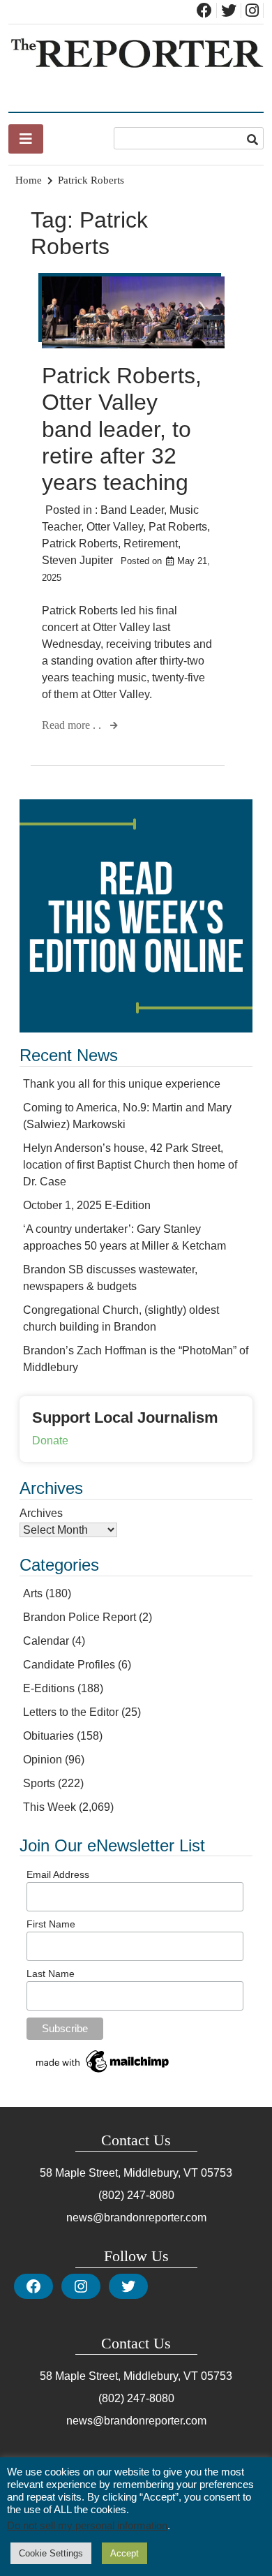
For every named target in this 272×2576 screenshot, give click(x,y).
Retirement (151, 543)
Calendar (46, 1641)
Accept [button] (124, 2553)
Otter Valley (115, 527)
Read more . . (73, 725)
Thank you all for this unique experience (122, 1084)
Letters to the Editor (71, 1712)
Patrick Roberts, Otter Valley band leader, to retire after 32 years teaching (122, 429)
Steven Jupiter (77, 560)
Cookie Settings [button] (51, 2553)
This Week (50, 1807)
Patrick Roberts (80, 543)
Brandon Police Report (80, 1617)
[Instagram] (81, 2286)
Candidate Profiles (69, 1665)
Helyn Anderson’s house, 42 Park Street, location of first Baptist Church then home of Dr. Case (130, 1165)
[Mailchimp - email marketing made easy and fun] (103, 2073)
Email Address (58, 1874)
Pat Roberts (178, 527)
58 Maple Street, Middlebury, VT (119, 2173)
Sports (39, 1783)
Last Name (51, 1974)
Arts (33, 1593)
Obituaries (48, 1736)
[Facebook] (33, 2286)
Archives (41, 1513)
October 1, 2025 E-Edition (87, 1205)
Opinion (43, 1760)
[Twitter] (128, 2286)
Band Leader (132, 510)
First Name (51, 1924)
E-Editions (49, 1688)
